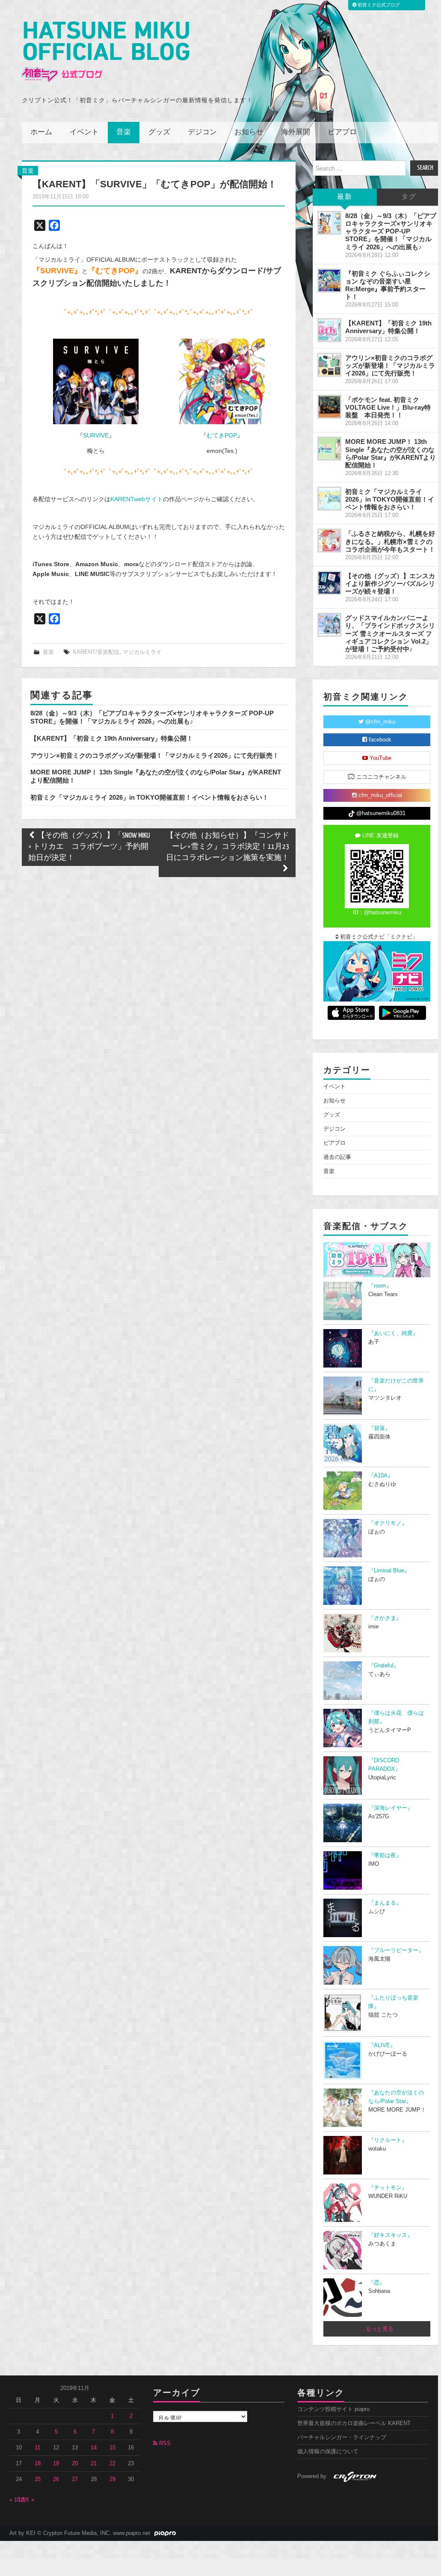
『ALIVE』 (382, 2045)
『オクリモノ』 (388, 1523)
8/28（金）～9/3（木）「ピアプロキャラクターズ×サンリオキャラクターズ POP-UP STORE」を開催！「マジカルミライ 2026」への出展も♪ (152, 717)
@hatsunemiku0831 (380, 813)
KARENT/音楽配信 (96, 652)
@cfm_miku (379, 722)
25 (38, 2479)
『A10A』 (381, 1476)
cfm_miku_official (379, 795)
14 (94, 2448)
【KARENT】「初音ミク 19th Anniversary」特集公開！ (112, 738)
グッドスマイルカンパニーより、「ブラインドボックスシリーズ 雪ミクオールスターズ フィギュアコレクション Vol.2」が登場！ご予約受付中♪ (390, 633)
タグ (409, 197)
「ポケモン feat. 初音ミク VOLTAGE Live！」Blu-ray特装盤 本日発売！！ (388, 407)
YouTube (380, 758)
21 (94, 2464)
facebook (379, 740)
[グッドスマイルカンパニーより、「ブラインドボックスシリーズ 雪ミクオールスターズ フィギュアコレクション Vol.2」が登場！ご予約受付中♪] (329, 625)
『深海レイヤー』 (391, 1808)
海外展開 (296, 132)
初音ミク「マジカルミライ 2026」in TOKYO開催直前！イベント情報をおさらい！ (149, 797)
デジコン (202, 132)
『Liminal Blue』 (389, 1571)
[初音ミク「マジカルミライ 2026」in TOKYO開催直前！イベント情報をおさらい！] (329, 499)
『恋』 (377, 2283)
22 (112, 2464)
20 (75, 2464)
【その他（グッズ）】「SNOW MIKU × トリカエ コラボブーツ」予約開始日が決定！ (89, 847)
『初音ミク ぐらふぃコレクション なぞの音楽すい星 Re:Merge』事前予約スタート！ (388, 285)
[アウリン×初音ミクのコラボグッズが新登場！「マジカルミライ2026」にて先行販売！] (329, 365)
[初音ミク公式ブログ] (106, 52)
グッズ (159, 132)
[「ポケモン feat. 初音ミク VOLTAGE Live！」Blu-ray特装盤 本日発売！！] (329, 407)
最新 (345, 197)
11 (37, 2448)
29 (112, 2479)
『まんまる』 (385, 1903)
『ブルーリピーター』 (396, 1950)
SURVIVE (96, 435)
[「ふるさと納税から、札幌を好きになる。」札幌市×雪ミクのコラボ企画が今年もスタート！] (329, 541)
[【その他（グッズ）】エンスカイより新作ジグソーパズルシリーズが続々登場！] (329, 583)
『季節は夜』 (385, 1855)
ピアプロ (342, 132)
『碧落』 (379, 1428)
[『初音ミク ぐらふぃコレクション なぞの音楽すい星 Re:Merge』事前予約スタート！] (329, 281)
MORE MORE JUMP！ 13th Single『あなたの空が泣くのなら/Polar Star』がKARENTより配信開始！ (391, 453)
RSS (164, 2443)
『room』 (380, 1286)
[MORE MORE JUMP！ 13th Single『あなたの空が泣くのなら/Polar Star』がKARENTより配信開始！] (329, 449)
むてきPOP (222, 435)
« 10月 (18, 2500)
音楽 (124, 132)
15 (112, 2448)
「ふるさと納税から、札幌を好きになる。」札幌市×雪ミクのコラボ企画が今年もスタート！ (390, 541)
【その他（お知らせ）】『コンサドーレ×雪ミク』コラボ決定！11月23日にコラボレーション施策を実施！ (228, 847)
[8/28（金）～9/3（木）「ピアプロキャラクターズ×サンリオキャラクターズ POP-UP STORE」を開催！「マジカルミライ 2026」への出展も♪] (329, 223)
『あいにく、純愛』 (393, 1333)
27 (75, 2479)
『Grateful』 (384, 1666)
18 (38, 2464)
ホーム (41, 132)
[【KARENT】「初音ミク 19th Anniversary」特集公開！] (329, 330)
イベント (84, 132)
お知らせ (249, 132)
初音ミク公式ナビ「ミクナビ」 (378, 937)
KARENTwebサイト (137, 499)
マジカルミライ (142, 652)
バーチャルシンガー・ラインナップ (342, 2437)
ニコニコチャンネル (380, 777)
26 (56, 2479)
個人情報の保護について (328, 2452)
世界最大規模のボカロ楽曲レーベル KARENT (354, 2423)
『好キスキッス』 (391, 2235)
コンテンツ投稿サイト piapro (333, 2409)
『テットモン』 (388, 2188)
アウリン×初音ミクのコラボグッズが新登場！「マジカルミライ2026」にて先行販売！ (155, 755)
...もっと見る (377, 2329)
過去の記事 (337, 1157)
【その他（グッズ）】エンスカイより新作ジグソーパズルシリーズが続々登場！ (390, 583)
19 (56, 2464)
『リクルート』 (388, 2140)
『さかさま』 (385, 1618)
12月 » (26, 2500)
